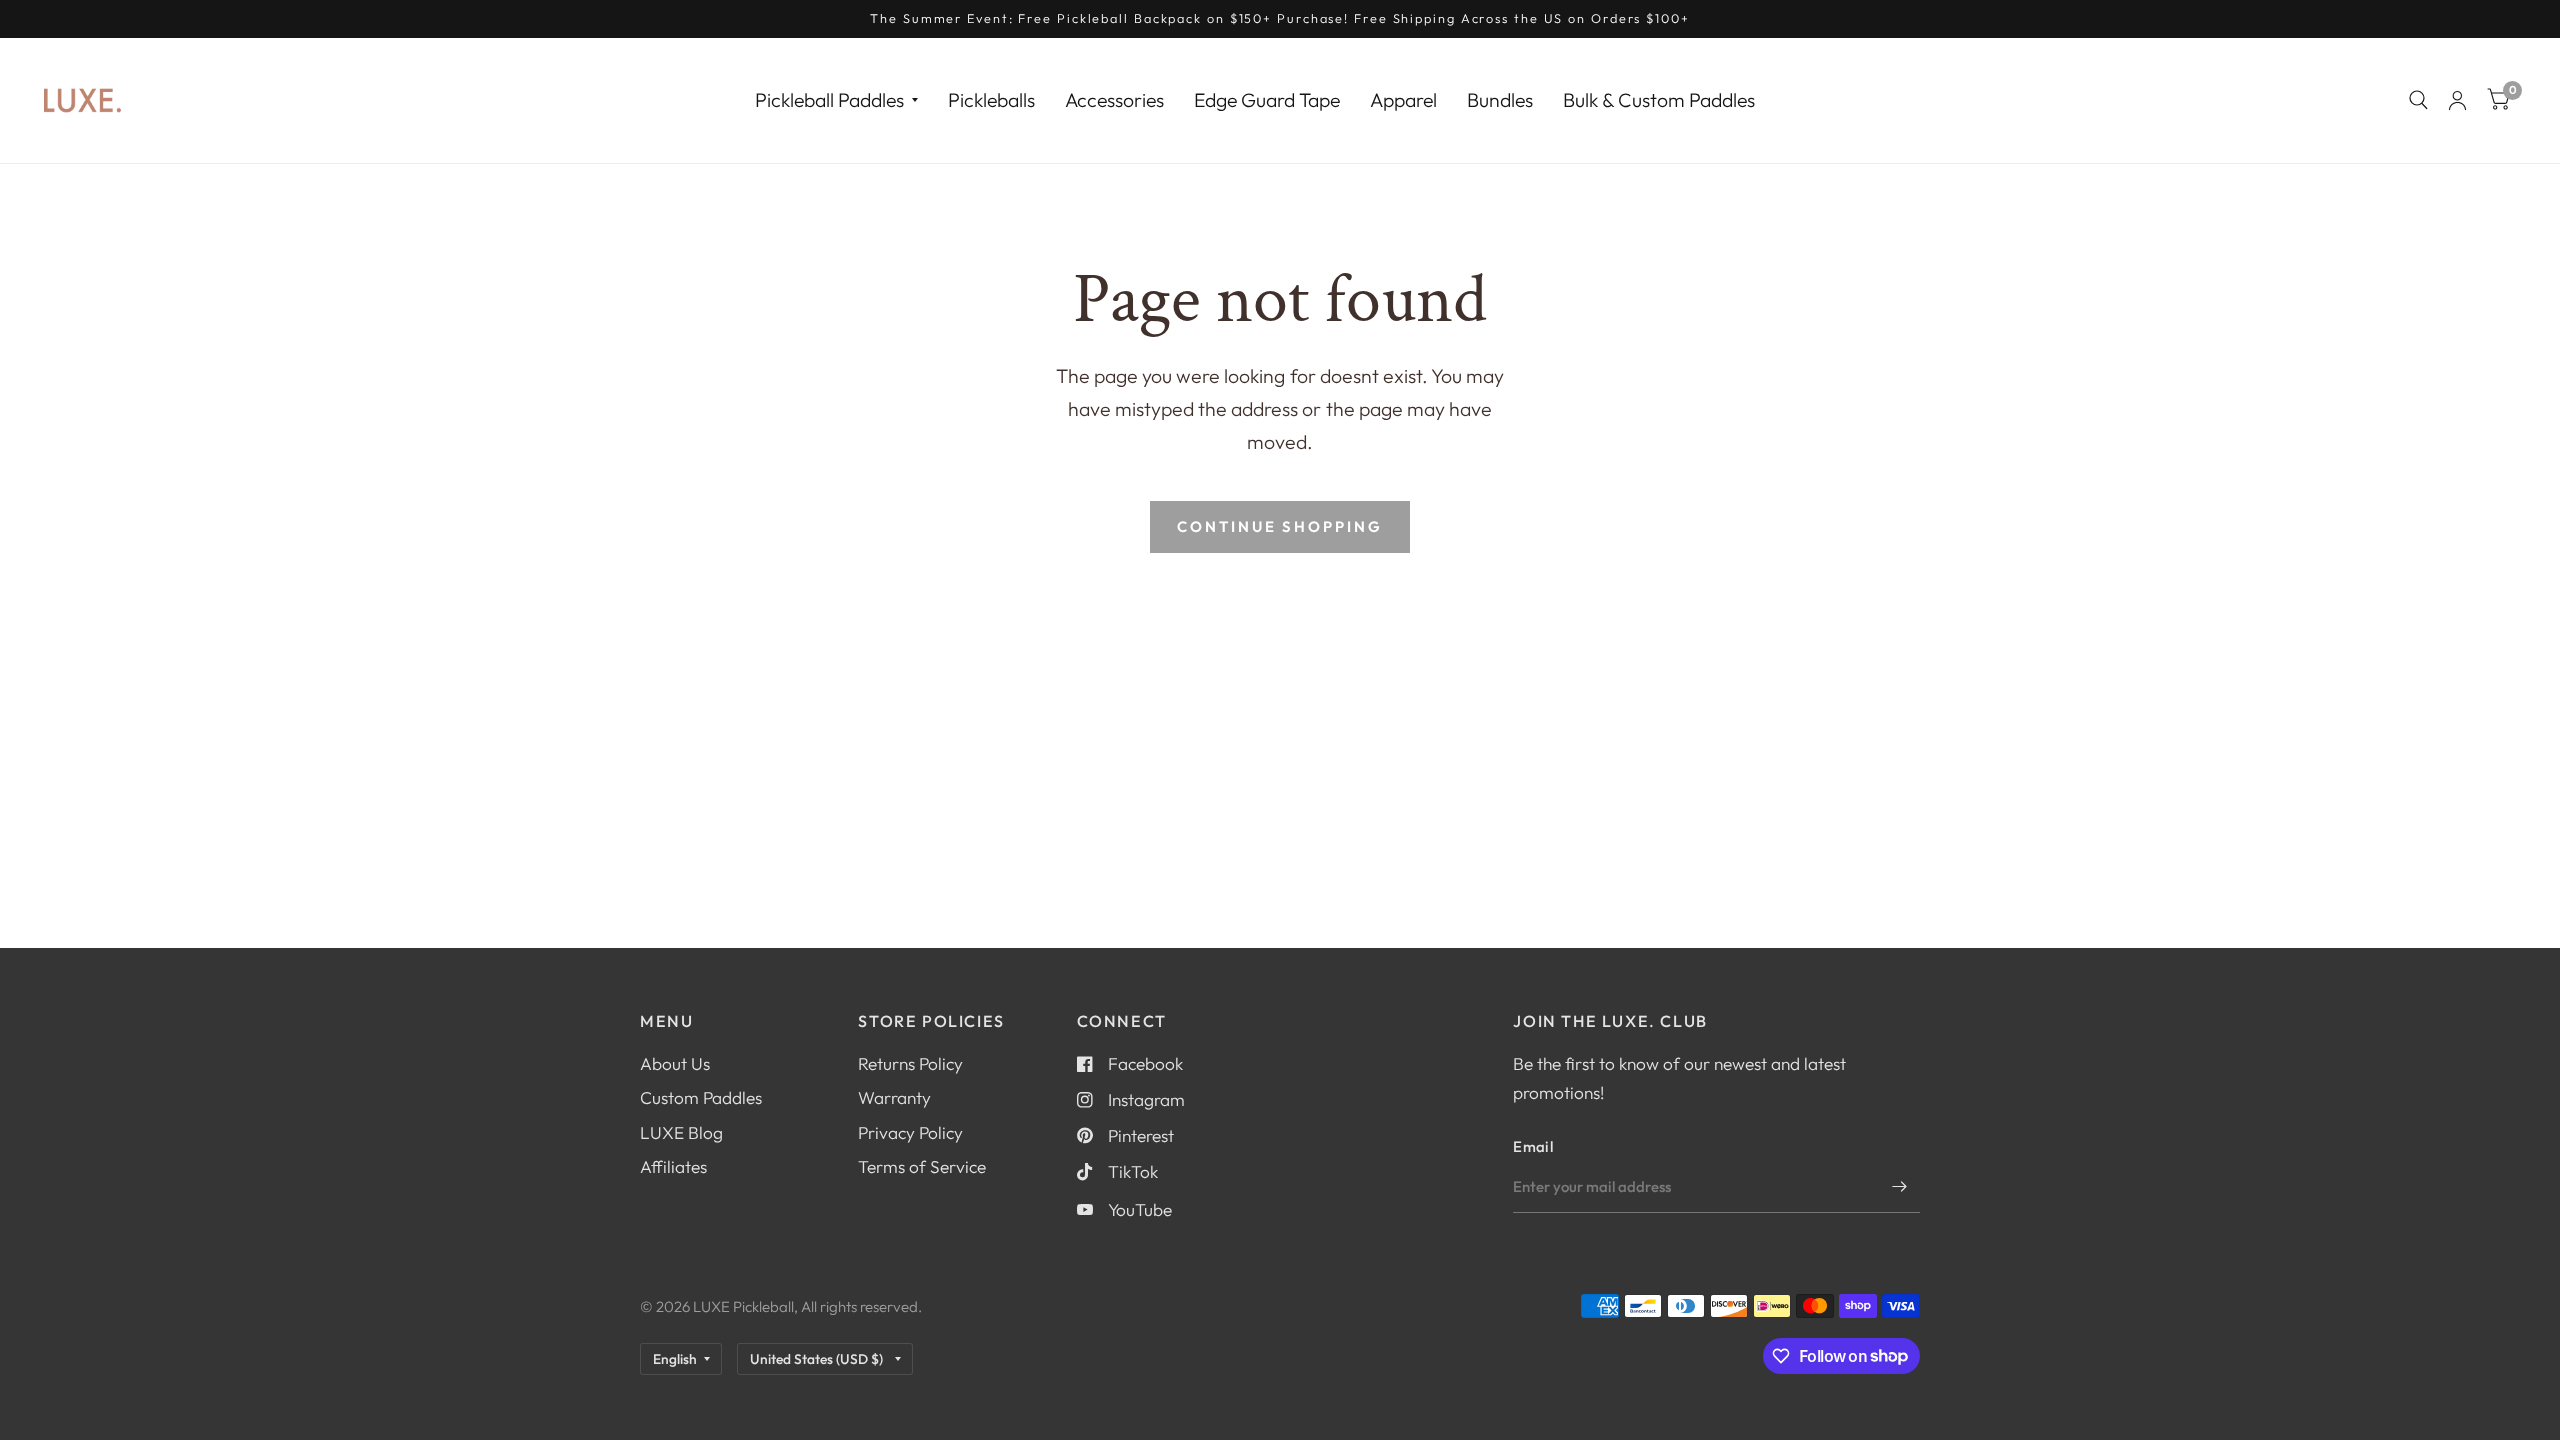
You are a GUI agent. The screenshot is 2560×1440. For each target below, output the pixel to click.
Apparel (1403, 99)
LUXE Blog (681, 1132)
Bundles (1500, 99)
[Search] (2418, 100)
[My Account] (2457, 100)
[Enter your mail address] (1900, 1187)
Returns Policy (910, 1063)
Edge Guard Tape (1267, 99)
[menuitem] (836, 99)
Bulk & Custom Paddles (1659, 99)
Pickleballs (991, 99)
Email (1533, 1146)
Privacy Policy (910, 1132)
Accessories (1114, 99)
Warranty (894, 1097)
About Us (675, 1063)
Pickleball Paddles (829, 99)
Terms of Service (922, 1166)
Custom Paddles (701, 1097)
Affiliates (673, 1166)
